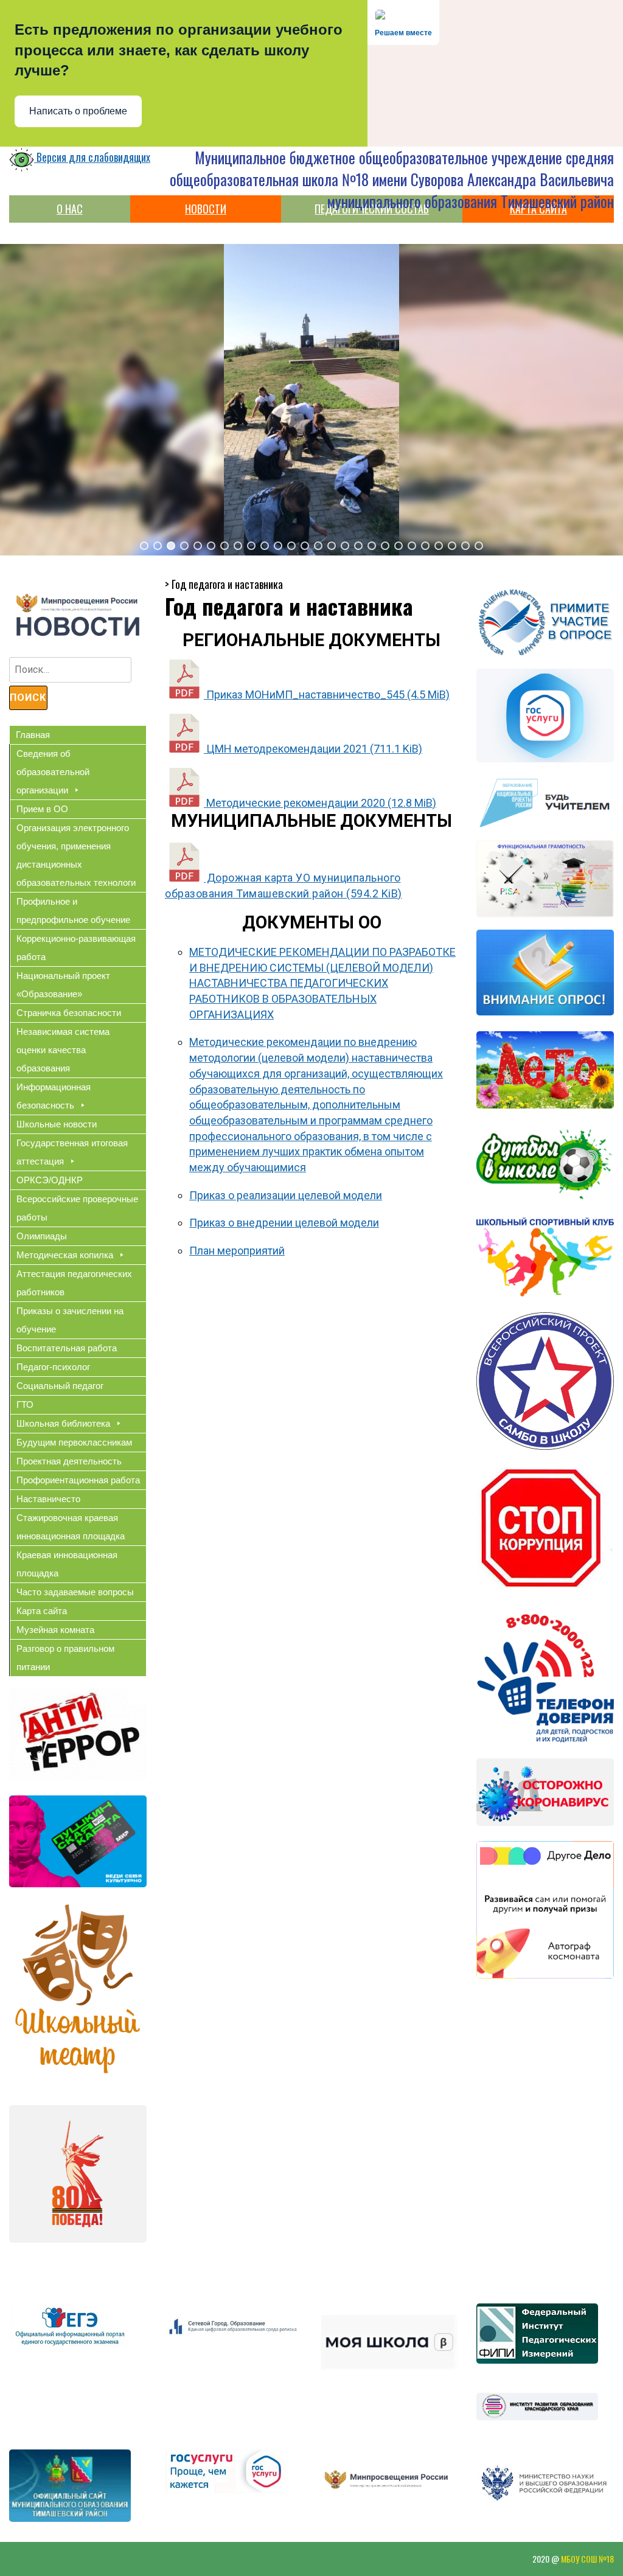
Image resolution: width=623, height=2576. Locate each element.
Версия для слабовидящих (92, 157)
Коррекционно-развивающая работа (76, 948)
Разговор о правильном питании (65, 1658)
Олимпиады (42, 1236)
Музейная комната (55, 1630)
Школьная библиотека (63, 1423)
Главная (33, 735)
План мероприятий (237, 1251)
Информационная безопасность (54, 1096)
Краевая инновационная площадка (67, 1564)
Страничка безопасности (69, 1013)
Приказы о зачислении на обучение (70, 1320)
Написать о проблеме (78, 111)
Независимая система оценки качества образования (63, 1050)
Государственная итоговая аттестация (72, 1152)
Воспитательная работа (67, 1348)
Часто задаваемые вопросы (75, 1592)
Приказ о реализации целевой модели (286, 1195)
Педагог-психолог (53, 1367)
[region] (311, 400)
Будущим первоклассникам (74, 1442)
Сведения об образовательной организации (53, 772)
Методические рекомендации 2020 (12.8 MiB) (320, 803)
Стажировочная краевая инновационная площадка (71, 1527)
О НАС (70, 209)
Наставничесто (48, 1499)
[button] (144, 546)
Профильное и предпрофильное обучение (73, 910)
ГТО (25, 1405)
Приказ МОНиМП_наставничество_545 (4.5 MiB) (327, 694)
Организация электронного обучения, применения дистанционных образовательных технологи (76, 855)
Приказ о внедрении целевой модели (284, 1223)
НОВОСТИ (206, 209)
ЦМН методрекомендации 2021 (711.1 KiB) (313, 749)
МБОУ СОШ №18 (587, 2559)
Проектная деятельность (69, 1461)
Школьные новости (57, 1124)
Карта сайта (42, 1611)
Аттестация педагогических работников (74, 1283)
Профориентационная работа (78, 1480)
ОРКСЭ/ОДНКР (50, 1180)
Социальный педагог (60, 1386)
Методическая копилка (65, 1255)
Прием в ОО (42, 809)
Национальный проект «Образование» (63, 985)
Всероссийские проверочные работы (77, 1208)
